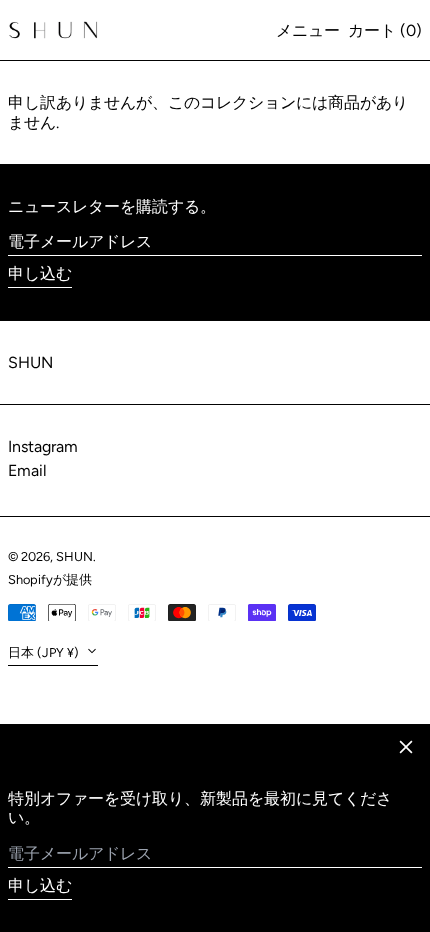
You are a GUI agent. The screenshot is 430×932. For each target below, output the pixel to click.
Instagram (43, 446)
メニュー (308, 30)
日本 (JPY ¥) (45, 652)
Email (27, 470)
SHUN (30, 362)
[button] (385, 30)
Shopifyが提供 (50, 579)
